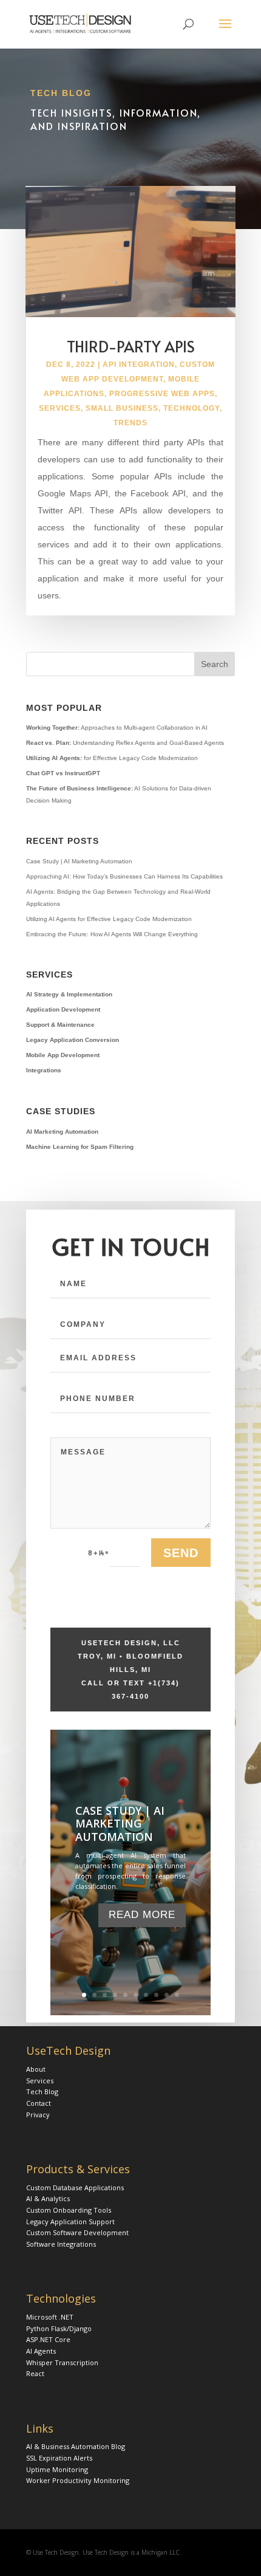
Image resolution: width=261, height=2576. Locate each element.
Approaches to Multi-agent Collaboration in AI (117, 728)
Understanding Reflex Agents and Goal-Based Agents (125, 743)
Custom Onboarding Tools (69, 2210)
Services (60, 408)
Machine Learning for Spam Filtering (80, 1147)
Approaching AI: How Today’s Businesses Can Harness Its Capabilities (124, 876)
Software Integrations (61, 2244)
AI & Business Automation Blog (76, 2446)
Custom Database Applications (75, 2187)
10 (177, 1995)
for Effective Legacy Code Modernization (112, 758)
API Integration (139, 365)
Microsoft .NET (50, 2317)
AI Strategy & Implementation (69, 994)
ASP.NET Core (48, 2339)
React (35, 2373)
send (181, 1553)
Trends (130, 423)
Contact (39, 2103)
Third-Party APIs (131, 346)
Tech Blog (42, 2091)
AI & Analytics (48, 2198)
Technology (192, 408)
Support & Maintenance (60, 1025)
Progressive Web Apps (162, 394)
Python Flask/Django (59, 2328)
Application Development (63, 1009)
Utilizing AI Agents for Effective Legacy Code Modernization (109, 919)
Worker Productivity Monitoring (78, 2480)
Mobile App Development (63, 1055)
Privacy (38, 2115)
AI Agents (41, 2351)
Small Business (122, 408)
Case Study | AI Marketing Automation (79, 861)
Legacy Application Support (70, 2221)
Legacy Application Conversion (73, 1040)
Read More (142, 1915)
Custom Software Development (77, 2232)
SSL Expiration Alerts (59, 2458)
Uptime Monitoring (57, 2469)
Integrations (44, 1070)
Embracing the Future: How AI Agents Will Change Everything (112, 934)
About (36, 2069)
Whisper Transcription (62, 2362)
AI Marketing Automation (62, 1132)
